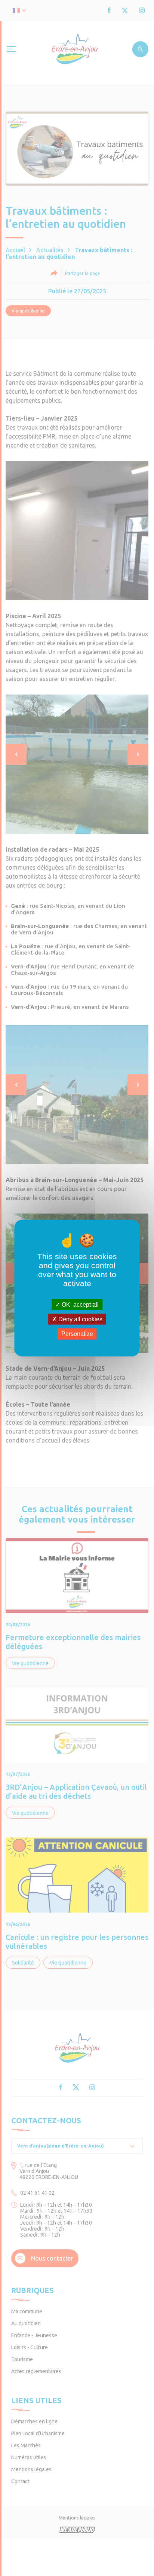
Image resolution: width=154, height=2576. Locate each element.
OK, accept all (79, 1305)
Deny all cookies (80, 1319)
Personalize (77, 1334)
